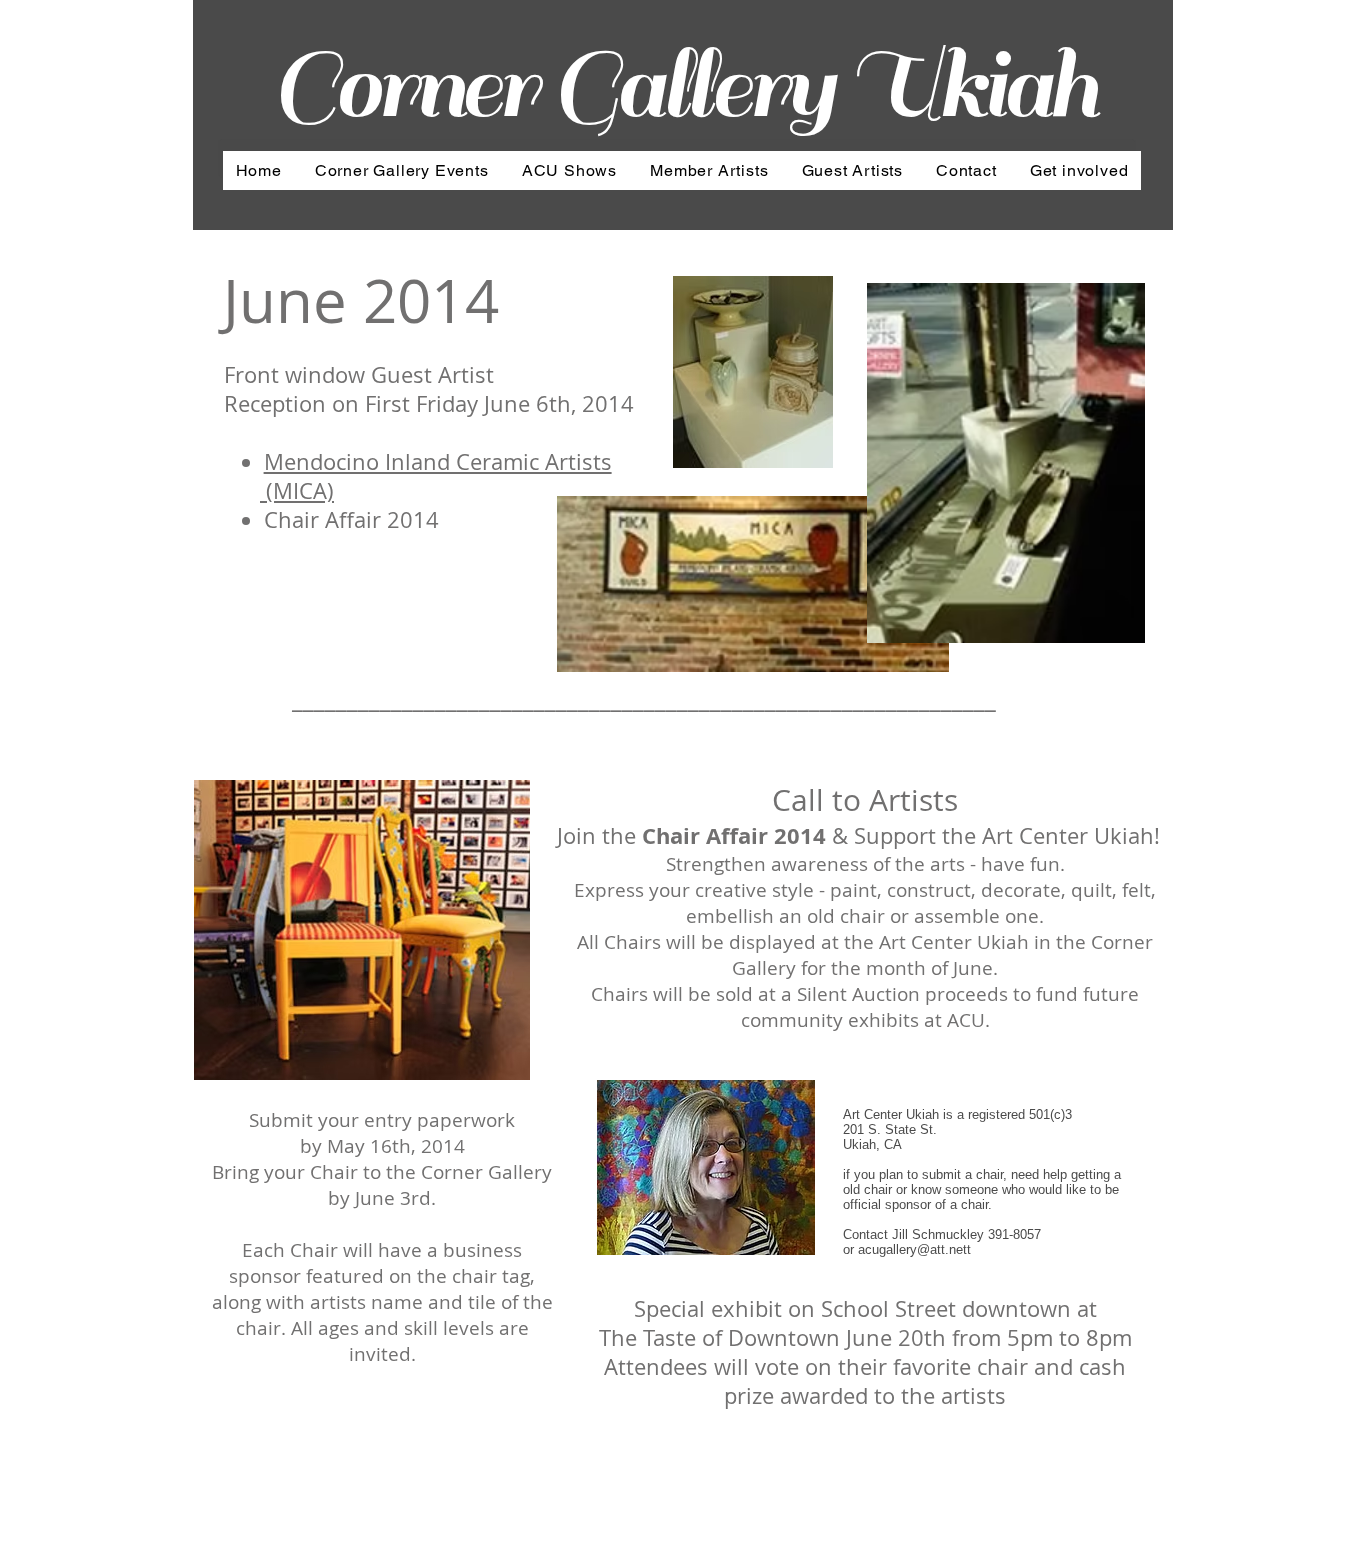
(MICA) (297, 490)
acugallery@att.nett (914, 1249)
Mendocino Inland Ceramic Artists (438, 461)
